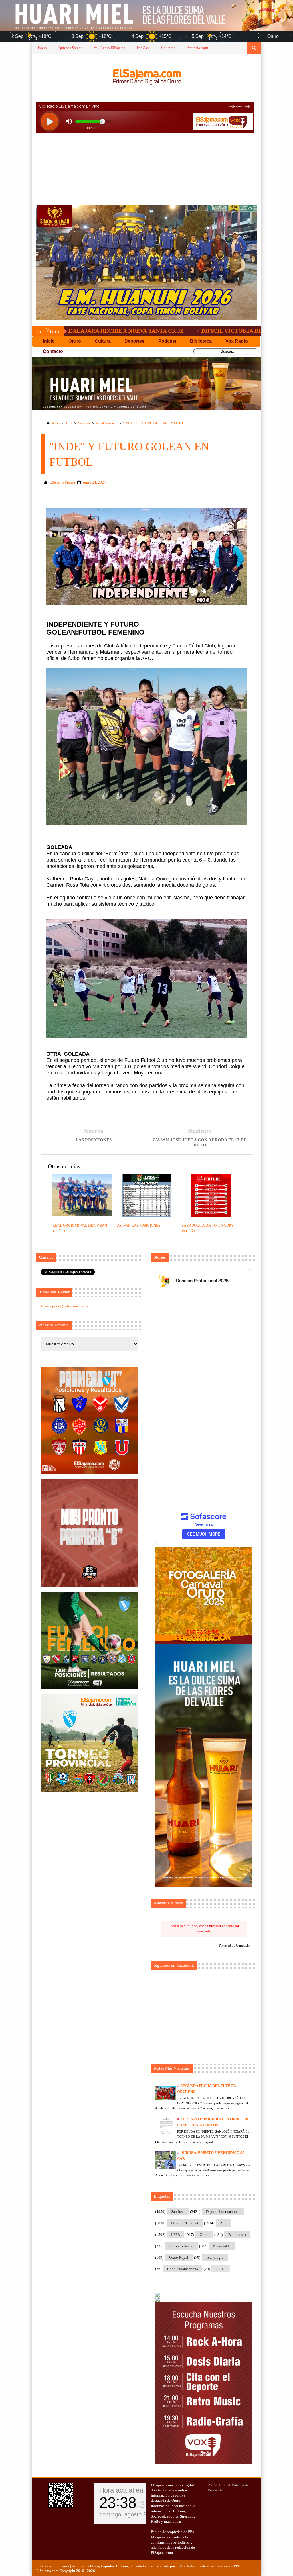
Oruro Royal (179, 2257)
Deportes (84, 423)
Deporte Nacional (185, 2223)
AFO (69, 423)
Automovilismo (181, 2246)
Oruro (204, 2235)
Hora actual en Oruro (131, 2490)
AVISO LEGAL (220, 2485)
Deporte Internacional (223, 2212)
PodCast (143, 48)
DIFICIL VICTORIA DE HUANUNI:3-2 (156, 331)
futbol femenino (107, 423)
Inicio (42, 48)
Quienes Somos (70, 48)
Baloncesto (237, 2235)
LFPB (176, 2235)
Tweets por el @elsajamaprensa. (65, 1306)
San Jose (178, 2212)
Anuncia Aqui (198, 48)
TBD (180, 2566)
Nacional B (222, 2246)
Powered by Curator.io (234, 1946)
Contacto (168, 48)
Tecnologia (215, 2257)
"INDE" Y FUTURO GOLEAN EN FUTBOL (155, 423)
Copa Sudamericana (183, 2269)
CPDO (221, 2269)
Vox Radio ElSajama (109, 48)
